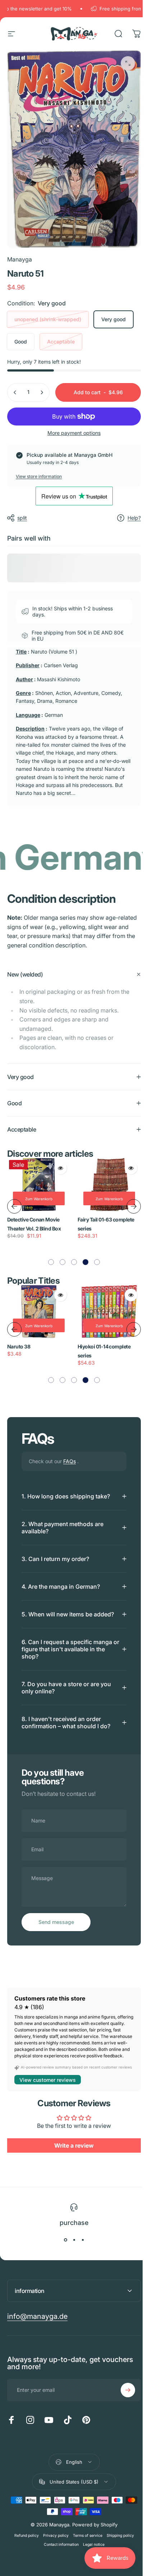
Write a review (71, 2146)
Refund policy (24, 2536)
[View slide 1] (63, 2240)
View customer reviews (48, 2080)
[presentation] (14, 1198)
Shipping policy (117, 2536)
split (22, 518)
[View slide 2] (71, 2240)
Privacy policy (53, 2536)
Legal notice (91, 2545)
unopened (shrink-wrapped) (48, 319)
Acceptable (61, 342)
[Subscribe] (122, 2390)
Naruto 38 (19, 1339)
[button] (48, 1254)
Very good (114, 319)
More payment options (74, 433)
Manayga (20, 259)
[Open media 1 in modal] (128, 63)
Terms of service (85, 2536)
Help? (134, 518)
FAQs (70, 1453)
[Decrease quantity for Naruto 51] (15, 392)
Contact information (58, 2545)
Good (21, 342)
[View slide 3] (80, 2240)
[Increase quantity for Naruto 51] (42, 392)
